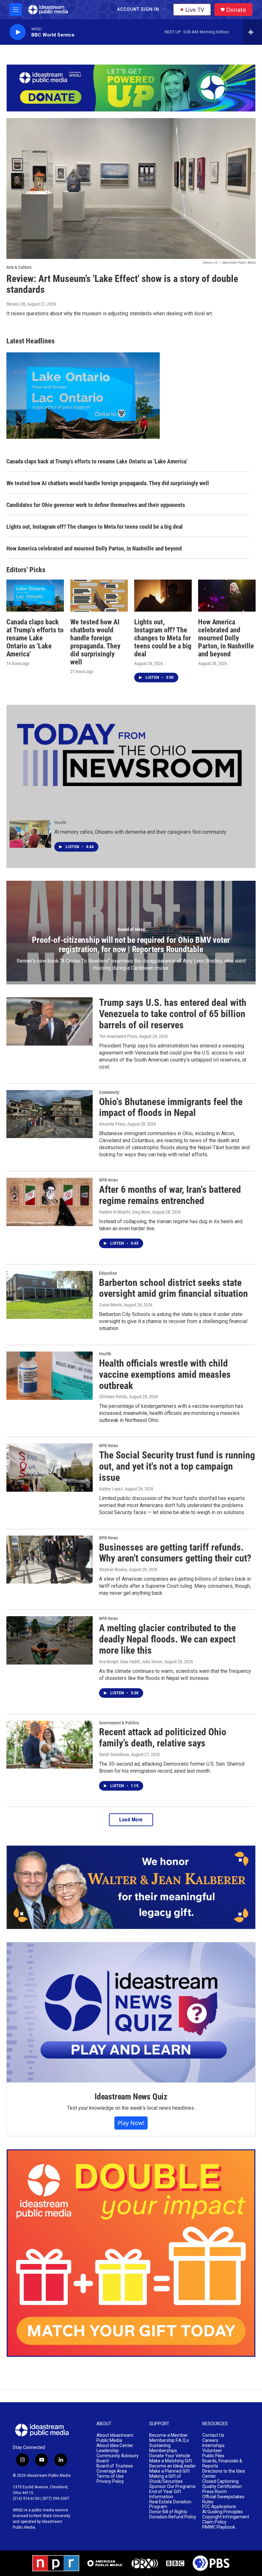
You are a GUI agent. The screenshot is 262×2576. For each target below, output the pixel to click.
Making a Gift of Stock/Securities (166, 2479)
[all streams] (253, 32)
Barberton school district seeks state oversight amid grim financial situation (173, 1288)
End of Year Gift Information (165, 2494)
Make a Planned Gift (170, 2471)
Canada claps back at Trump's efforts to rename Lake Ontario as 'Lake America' (97, 461)
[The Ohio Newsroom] (129, 755)
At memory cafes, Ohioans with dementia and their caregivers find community (140, 832)
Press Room (215, 2492)
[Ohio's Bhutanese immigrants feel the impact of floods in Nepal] (50, 1114)
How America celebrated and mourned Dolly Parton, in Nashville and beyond (94, 548)
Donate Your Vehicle (170, 2456)
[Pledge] (131, 88)
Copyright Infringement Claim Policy (226, 2520)
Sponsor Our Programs (172, 2487)
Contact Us (213, 2435)
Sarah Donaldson (114, 1754)
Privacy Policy (110, 2481)
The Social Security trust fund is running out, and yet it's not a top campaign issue (177, 1466)
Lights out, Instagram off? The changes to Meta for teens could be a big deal (95, 527)
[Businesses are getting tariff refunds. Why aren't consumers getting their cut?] (50, 1560)
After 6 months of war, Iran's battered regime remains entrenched (170, 1195)
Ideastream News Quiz (131, 2097)
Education (108, 1273)
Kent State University (52, 2516)
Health (60, 823)
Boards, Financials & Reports (222, 2464)
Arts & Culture (19, 267)
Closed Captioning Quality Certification (222, 2484)
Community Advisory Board (118, 2458)
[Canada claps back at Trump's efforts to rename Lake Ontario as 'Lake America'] (35, 596)
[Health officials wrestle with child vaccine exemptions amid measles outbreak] (50, 1376)
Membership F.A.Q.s (169, 2440)
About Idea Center (115, 2446)
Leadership (108, 2451)
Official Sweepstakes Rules (223, 2499)
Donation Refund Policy (173, 2517)
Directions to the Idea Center (223, 2474)
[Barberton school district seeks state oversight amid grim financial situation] (50, 1295)
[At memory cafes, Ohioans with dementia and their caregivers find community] (30, 834)
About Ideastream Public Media (115, 2438)
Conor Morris (110, 1305)
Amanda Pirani (112, 1124)
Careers (210, 2440)
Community (109, 1092)
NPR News (108, 1180)
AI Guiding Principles (223, 2512)
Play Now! (131, 2123)
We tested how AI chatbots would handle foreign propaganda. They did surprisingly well (108, 483)
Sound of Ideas (131, 929)
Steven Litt (16, 304)
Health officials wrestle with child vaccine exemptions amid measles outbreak (165, 1374)
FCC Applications (219, 2507)
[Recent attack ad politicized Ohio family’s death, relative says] (50, 1745)
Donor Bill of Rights (168, 2512)
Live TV (195, 10)
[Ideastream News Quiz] (131, 2012)
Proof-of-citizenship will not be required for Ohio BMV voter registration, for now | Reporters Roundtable (131, 945)
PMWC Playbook (219, 2527)
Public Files (213, 2456)
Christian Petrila (113, 1397)
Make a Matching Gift (171, 2461)
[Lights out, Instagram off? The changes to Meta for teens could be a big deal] (163, 596)
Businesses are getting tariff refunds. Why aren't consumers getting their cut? (175, 1553)
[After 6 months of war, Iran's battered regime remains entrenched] (50, 1202)
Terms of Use (110, 2476)
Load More (131, 1820)
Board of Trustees (115, 2466)
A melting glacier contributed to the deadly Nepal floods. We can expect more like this (167, 1639)
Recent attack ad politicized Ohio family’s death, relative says (163, 1737)
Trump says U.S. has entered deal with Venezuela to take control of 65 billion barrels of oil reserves (173, 1014)
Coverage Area (112, 2471)
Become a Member (169, 2435)
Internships (213, 2446)
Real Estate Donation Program (170, 2504)
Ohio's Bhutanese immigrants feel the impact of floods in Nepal (171, 1107)
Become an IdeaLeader (173, 2466)
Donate (236, 10)
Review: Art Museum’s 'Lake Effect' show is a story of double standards (122, 284)
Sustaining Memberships (163, 2448)
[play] (18, 32)
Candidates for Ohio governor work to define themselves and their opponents (96, 505)
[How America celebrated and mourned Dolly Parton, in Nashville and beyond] (227, 596)
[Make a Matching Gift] (131, 2253)
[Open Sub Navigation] (164, 10)
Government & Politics (119, 1723)
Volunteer (212, 2451)
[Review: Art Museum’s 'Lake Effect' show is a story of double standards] (131, 189)
